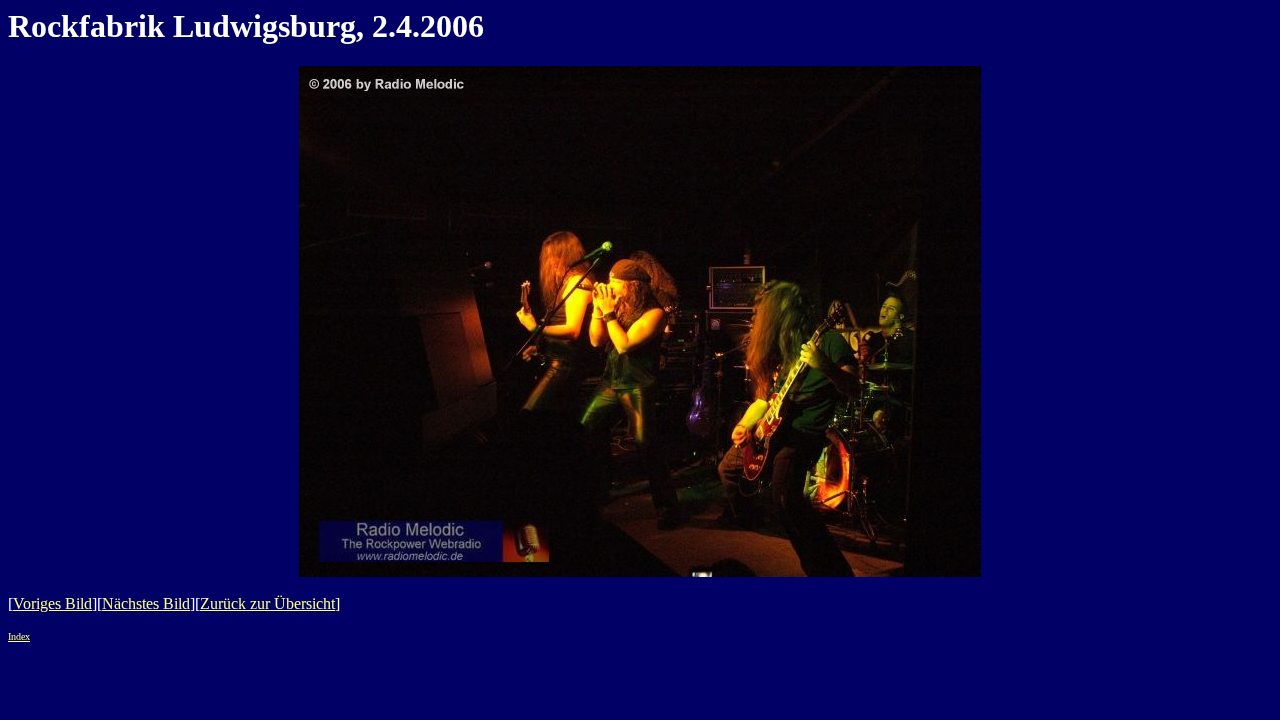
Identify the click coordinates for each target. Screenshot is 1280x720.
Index (19, 636)
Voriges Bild (52, 603)
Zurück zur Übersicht (267, 603)
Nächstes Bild (146, 603)
